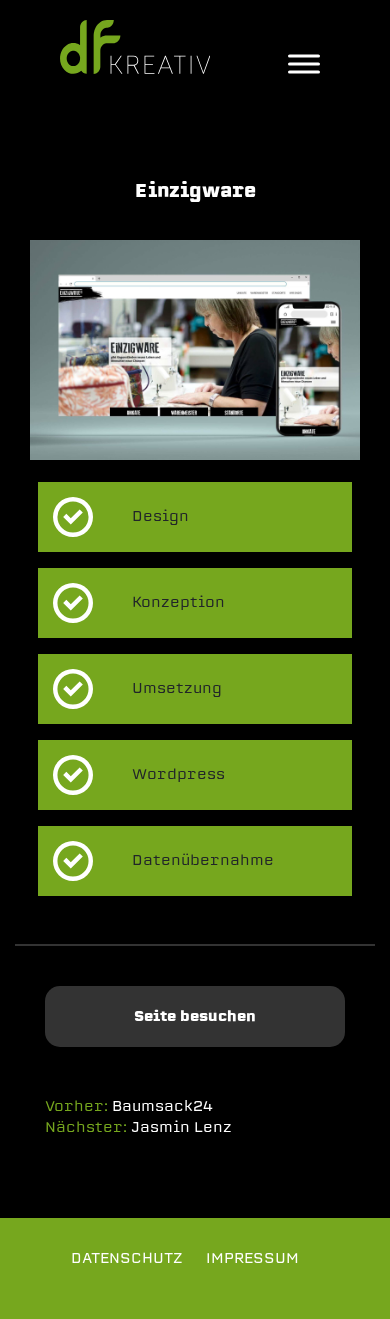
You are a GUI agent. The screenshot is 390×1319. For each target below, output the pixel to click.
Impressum (252, 1258)
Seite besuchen (195, 1016)
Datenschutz (126, 1258)
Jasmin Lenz (181, 1127)
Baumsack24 (162, 1106)
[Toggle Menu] (304, 63)
